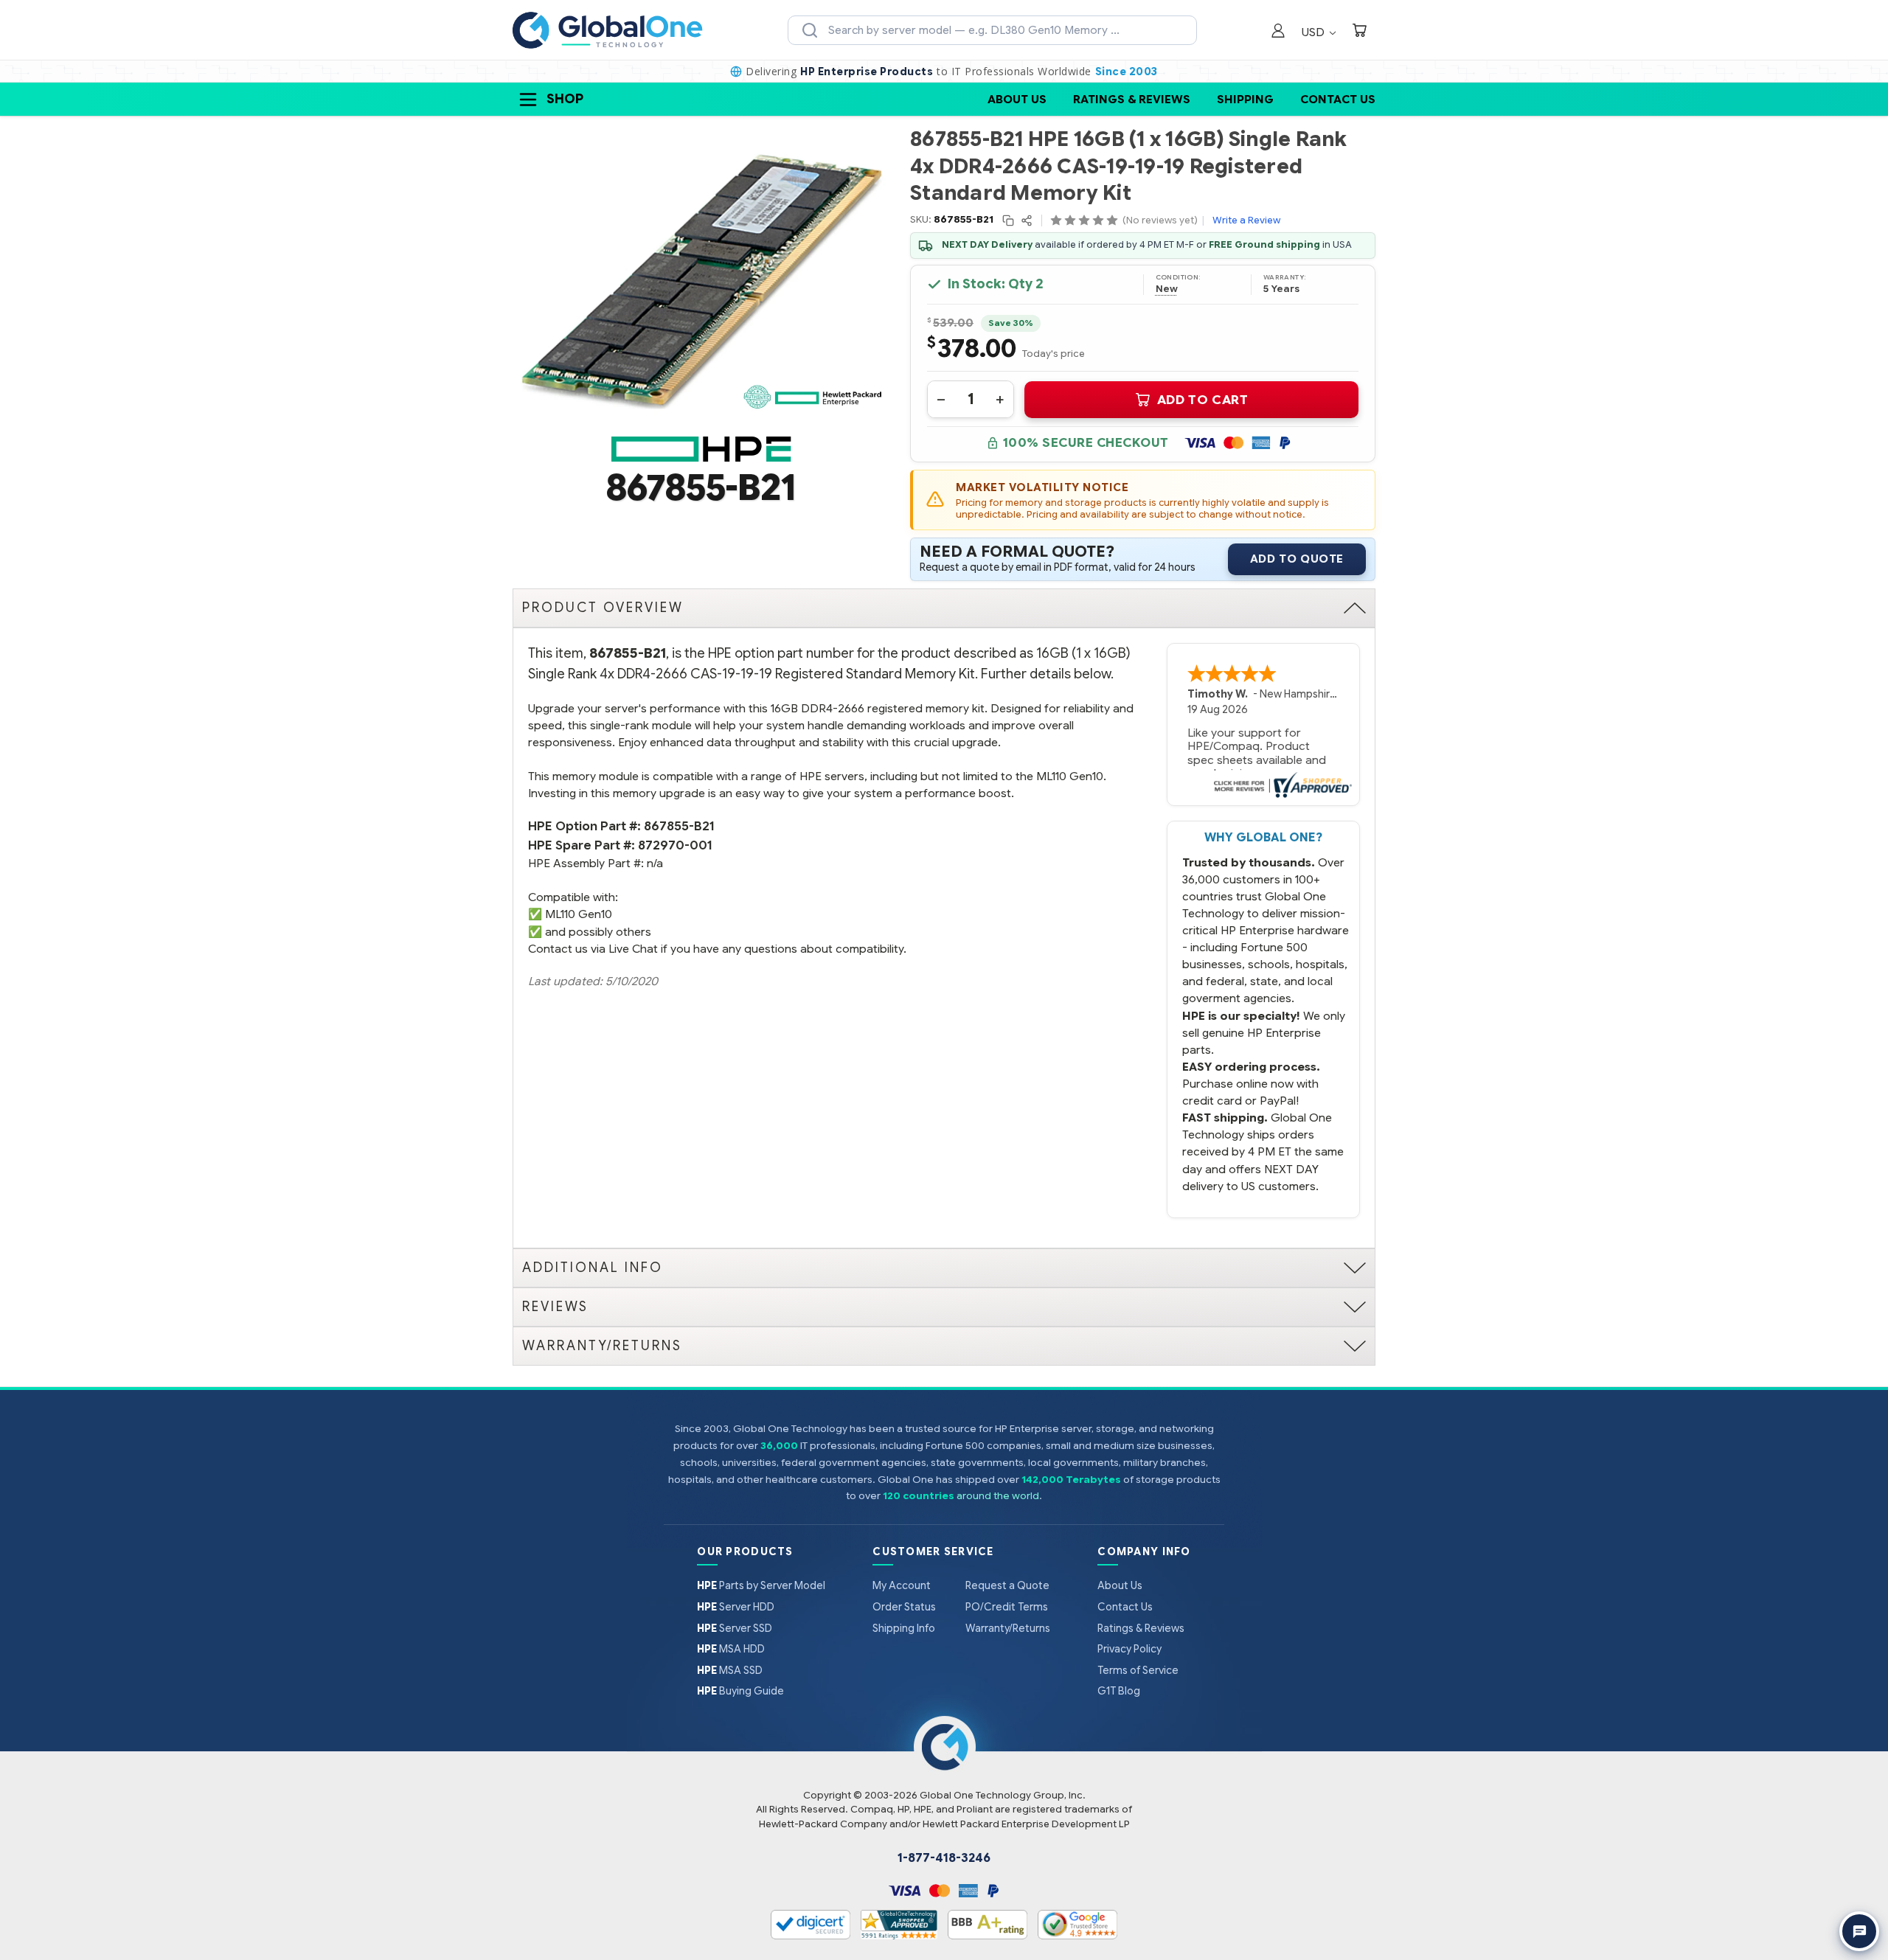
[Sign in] (1278, 32)
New (1167, 289)
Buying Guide (740, 1691)
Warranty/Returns (1008, 1628)
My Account (902, 1585)
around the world (998, 1496)
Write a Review (1246, 220)
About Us (1017, 99)
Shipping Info (904, 1628)
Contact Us (1338, 99)
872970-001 (675, 845)
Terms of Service (1138, 1670)
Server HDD (736, 1607)
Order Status (904, 1607)
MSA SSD (730, 1670)
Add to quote (1297, 559)
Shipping (1245, 99)
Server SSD (735, 1628)
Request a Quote (1007, 1585)
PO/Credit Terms (1007, 1607)
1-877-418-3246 (944, 1858)
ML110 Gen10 (579, 914)
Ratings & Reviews (1132, 99)
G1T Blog (1119, 1691)
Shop (565, 99)
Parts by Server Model (761, 1585)
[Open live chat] (1859, 1931)
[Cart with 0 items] (1359, 32)
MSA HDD (731, 1649)
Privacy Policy (1129, 1649)
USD (1315, 32)
